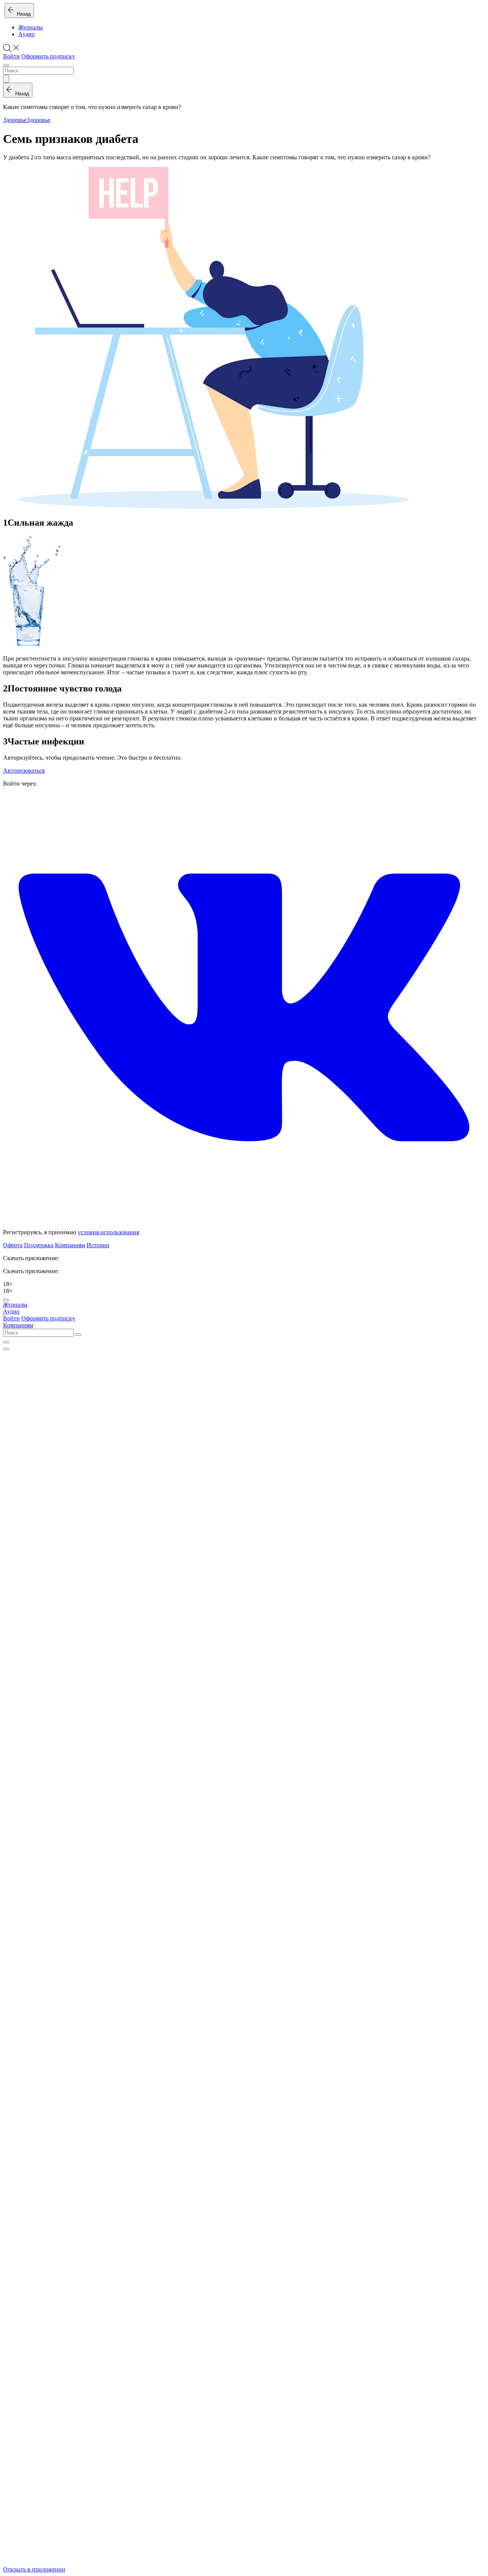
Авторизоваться (24, 771)
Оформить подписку (48, 56)
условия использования (108, 1232)
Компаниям (70, 1245)
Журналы (30, 27)
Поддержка (39, 1245)
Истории (98, 1245)
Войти (11, 56)
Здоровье (15, 120)
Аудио (26, 34)
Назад (22, 14)
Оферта (13, 1245)
